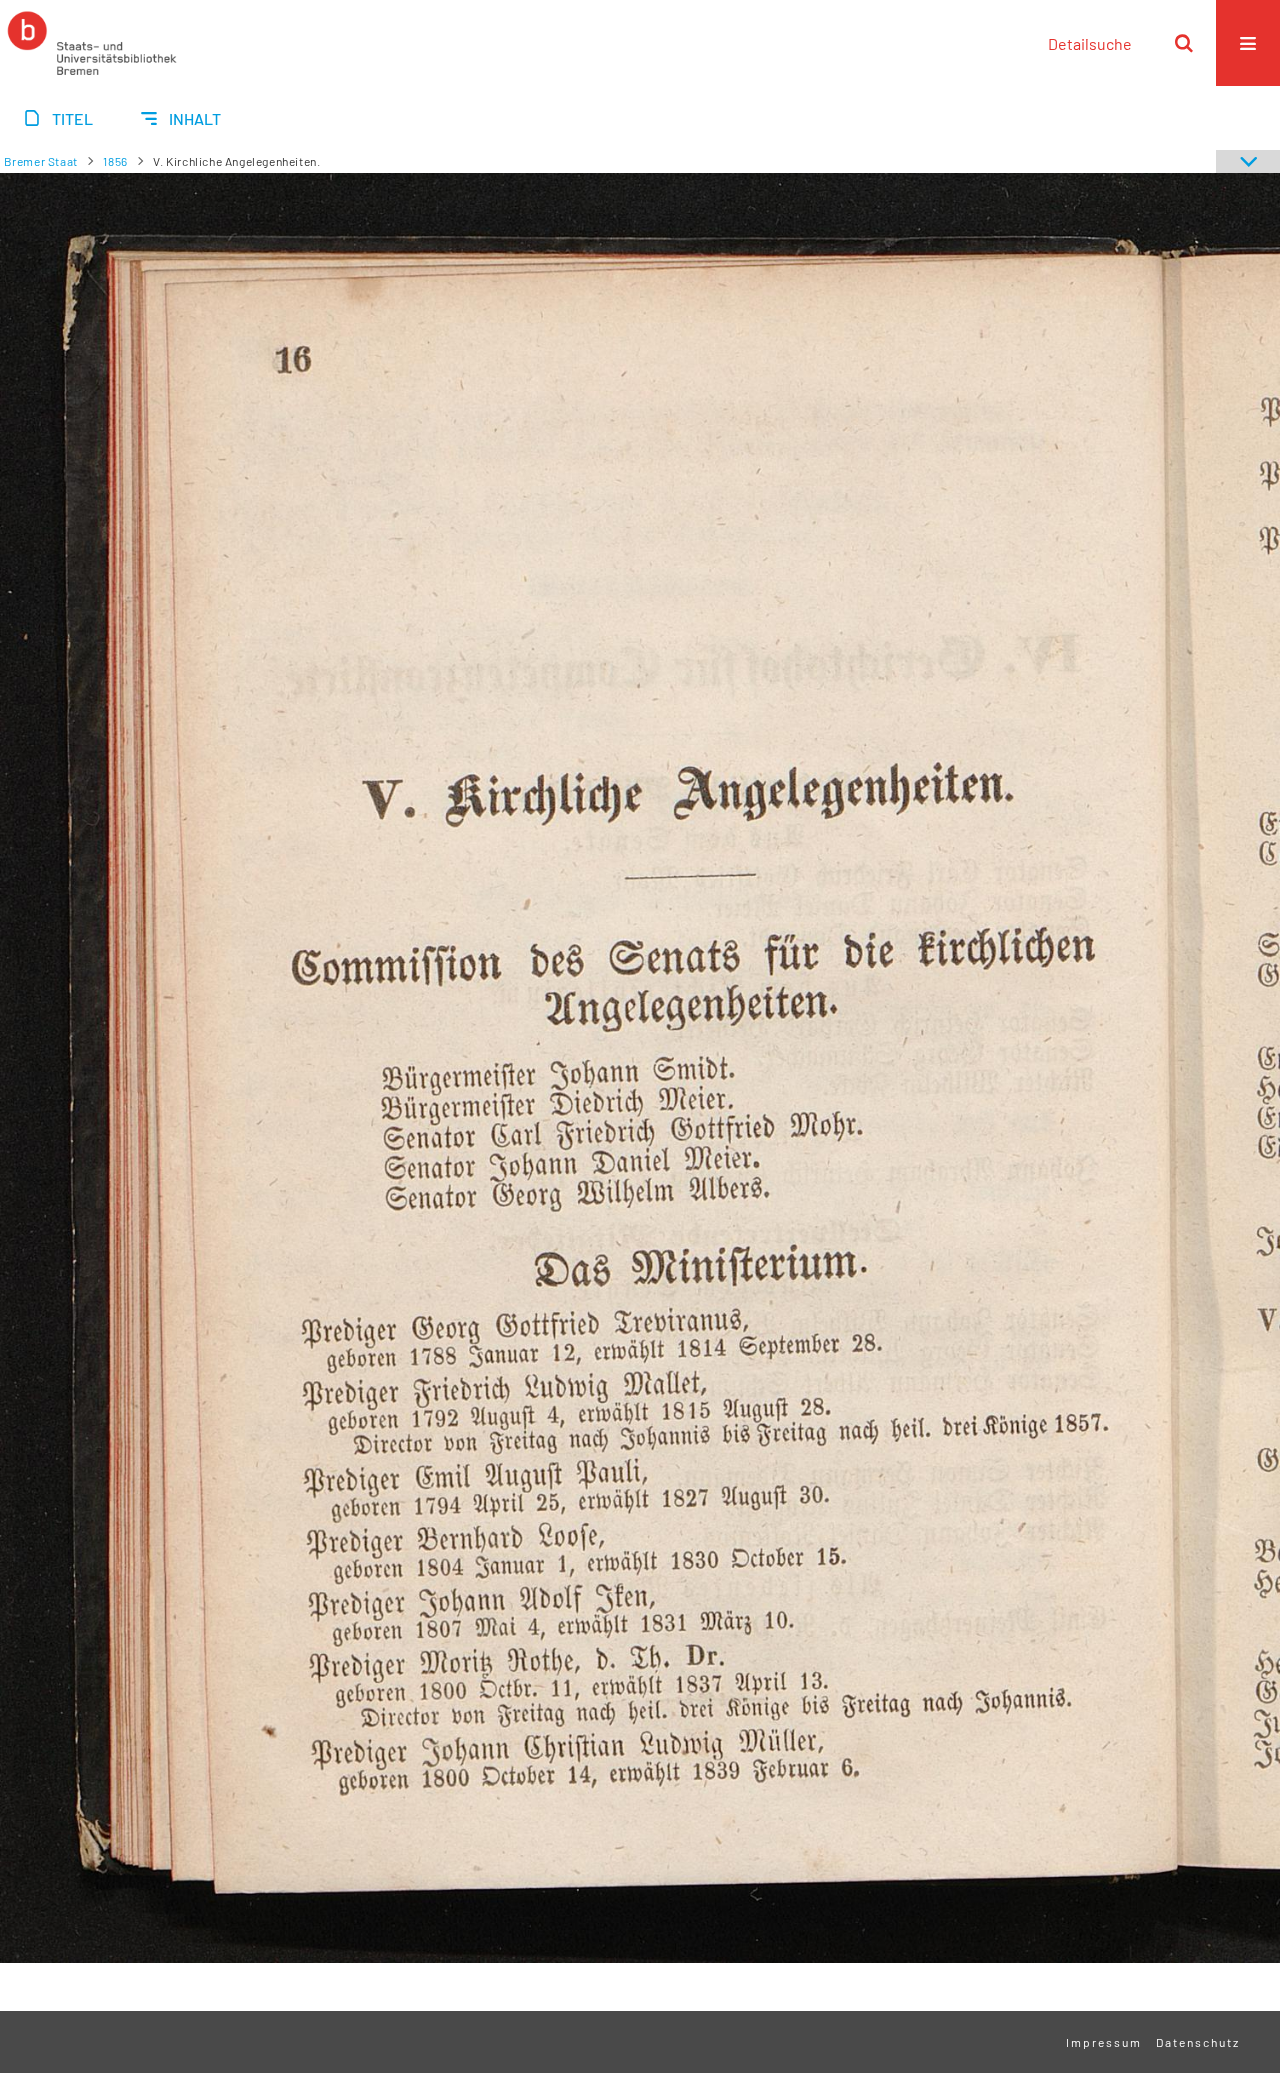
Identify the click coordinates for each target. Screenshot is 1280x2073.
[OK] (1184, 43)
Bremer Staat (41, 161)
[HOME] (92, 43)
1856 (115, 161)
